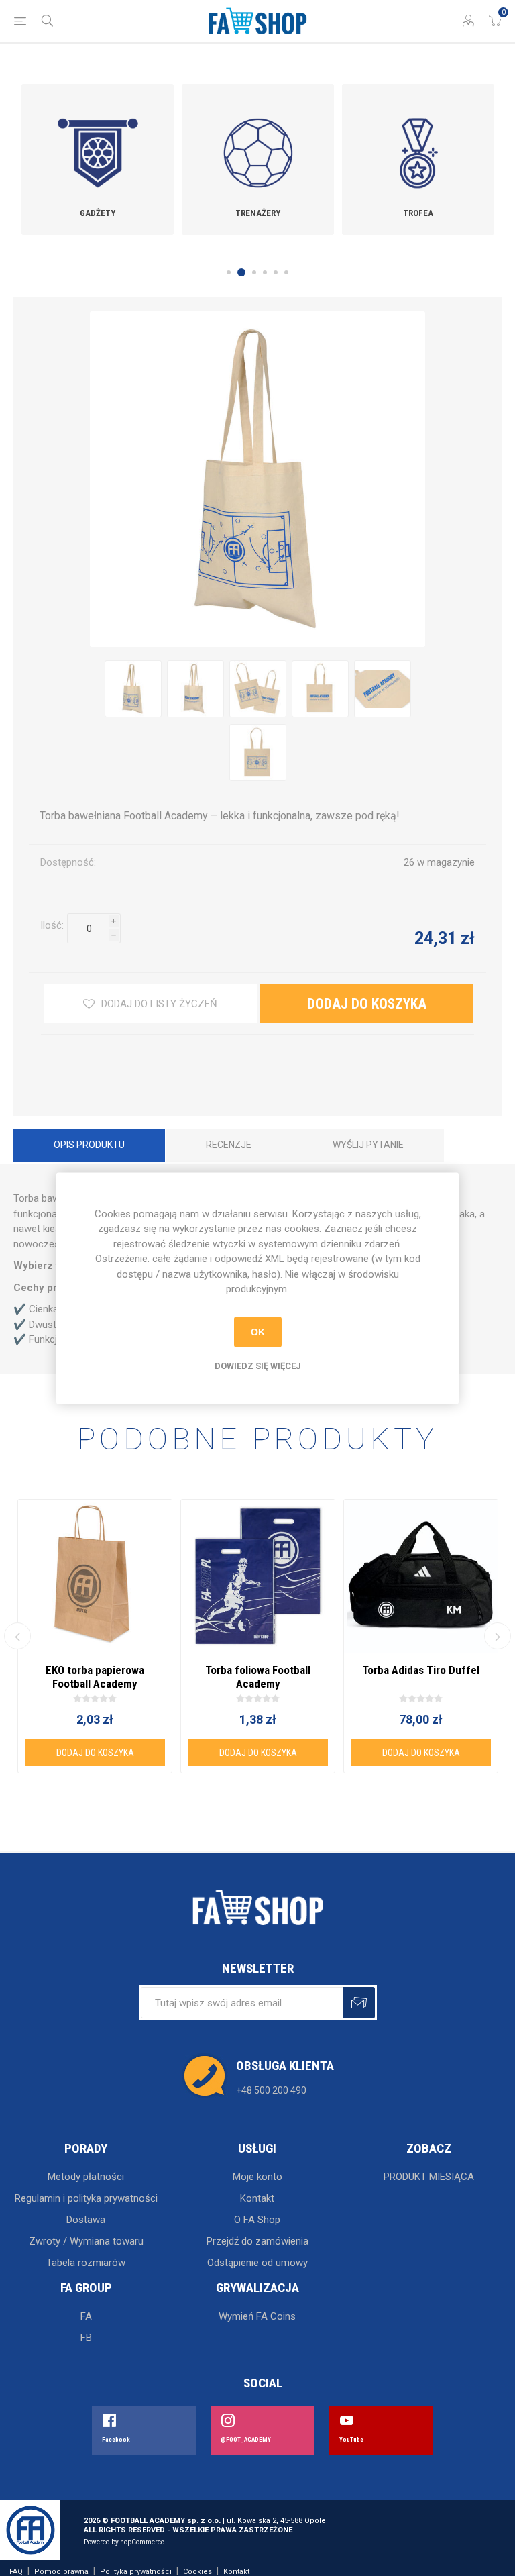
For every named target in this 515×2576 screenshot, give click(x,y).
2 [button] (241, 272)
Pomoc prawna (61, 2572)
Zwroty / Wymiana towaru (86, 2241)
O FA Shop (257, 2220)
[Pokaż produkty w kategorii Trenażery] (258, 140)
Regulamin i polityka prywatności (86, 2198)
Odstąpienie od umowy (257, 2263)
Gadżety (98, 213)
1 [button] (229, 272)
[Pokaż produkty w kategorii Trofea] (418, 140)
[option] (98, 159)
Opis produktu (89, 1145)
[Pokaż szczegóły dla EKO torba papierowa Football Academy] (95, 1577)
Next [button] (498, 1636)
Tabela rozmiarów (86, 2263)
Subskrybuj (359, 2003)
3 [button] (254, 272)
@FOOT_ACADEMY (246, 2440)
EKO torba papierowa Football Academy (95, 1677)
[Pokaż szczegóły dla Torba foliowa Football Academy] (258, 1577)
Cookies (197, 2572)
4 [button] (265, 272)
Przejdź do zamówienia (257, 2241)
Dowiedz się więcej (258, 1365)
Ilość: (52, 925)
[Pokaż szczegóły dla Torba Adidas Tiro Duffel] (421, 1577)
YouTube (351, 2440)
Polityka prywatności (136, 2572)
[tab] (89, 1147)
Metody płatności (86, 2177)
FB (86, 2338)
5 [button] (276, 272)
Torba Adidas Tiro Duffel (421, 1670)
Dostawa (86, 2220)
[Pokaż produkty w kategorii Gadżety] (98, 140)
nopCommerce (142, 2542)
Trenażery (258, 213)
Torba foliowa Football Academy (258, 1677)
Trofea (418, 213)
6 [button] (286, 272)
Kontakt (257, 2198)
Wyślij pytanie (368, 1145)
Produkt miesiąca (429, 2177)
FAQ (16, 2572)
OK (258, 1332)
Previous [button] (17, 1636)
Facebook (116, 2440)
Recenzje (229, 1145)
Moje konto (257, 2177)
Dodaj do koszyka (113, 951)
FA (86, 2316)
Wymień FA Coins (257, 2316)
